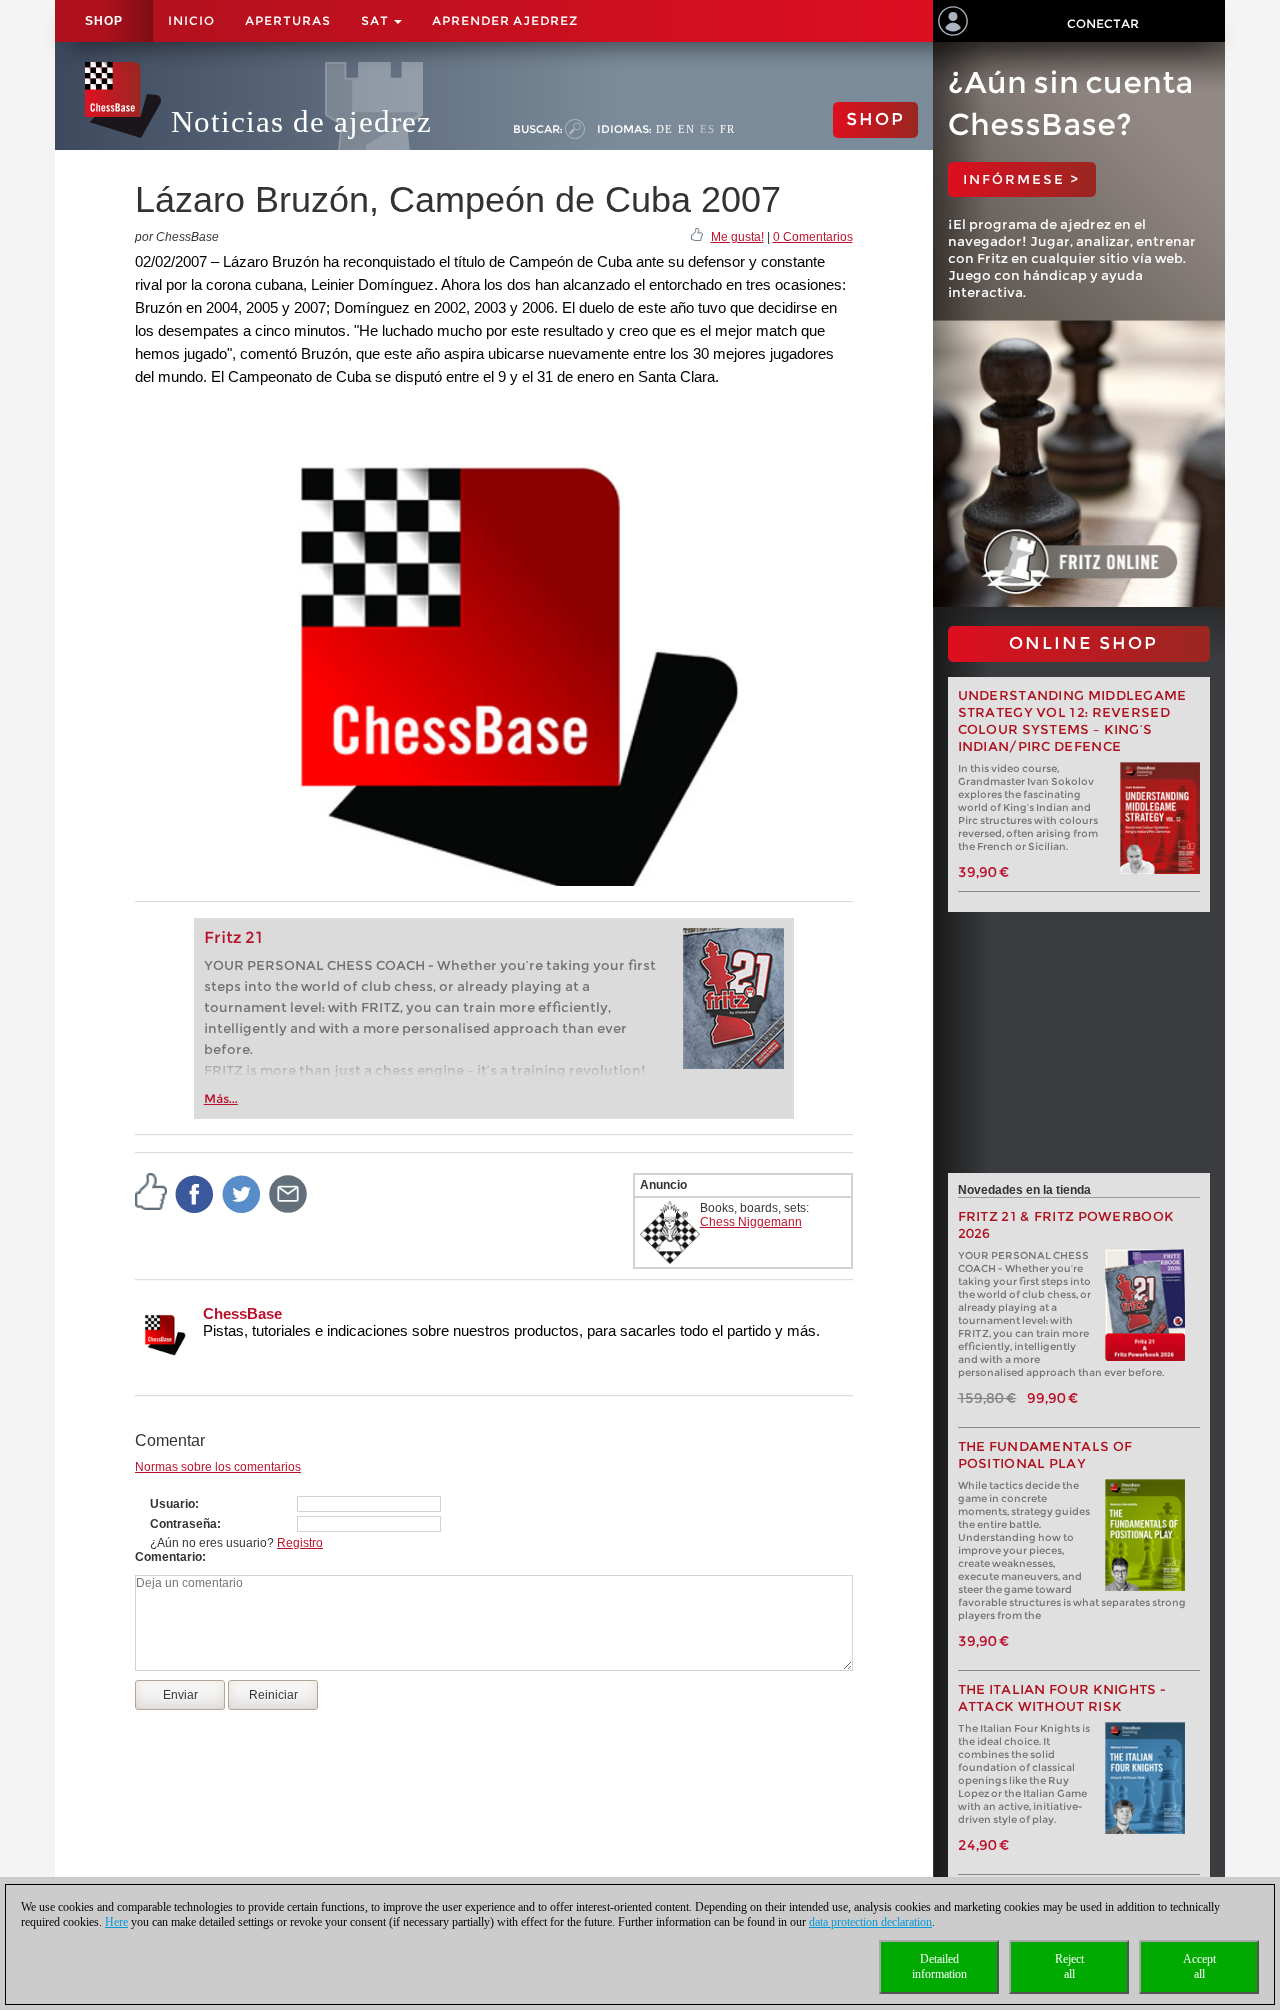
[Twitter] (242, 1193)
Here (116, 1922)
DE (664, 129)
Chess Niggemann (751, 1222)
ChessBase (242, 1313)
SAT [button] (376, 20)
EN (686, 129)
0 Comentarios (813, 237)
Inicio (191, 20)
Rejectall (1069, 1966)
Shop (104, 21)
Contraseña (183, 1524)
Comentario (168, 1557)
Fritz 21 (233, 937)
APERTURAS (288, 20)
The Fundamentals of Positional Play (1045, 1455)
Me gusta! (737, 237)
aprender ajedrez (505, 20)
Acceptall (1199, 1966)
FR (727, 129)
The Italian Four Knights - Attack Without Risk (1062, 1698)
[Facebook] (195, 1193)
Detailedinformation (939, 1966)
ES (707, 129)
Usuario (172, 1504)
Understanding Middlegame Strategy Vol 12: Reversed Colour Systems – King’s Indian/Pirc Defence (1072, 721)
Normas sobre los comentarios (218, 1467)
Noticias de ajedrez (301, 121)
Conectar (1103, 23)
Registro (300, 1543)
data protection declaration (870, 1922)
